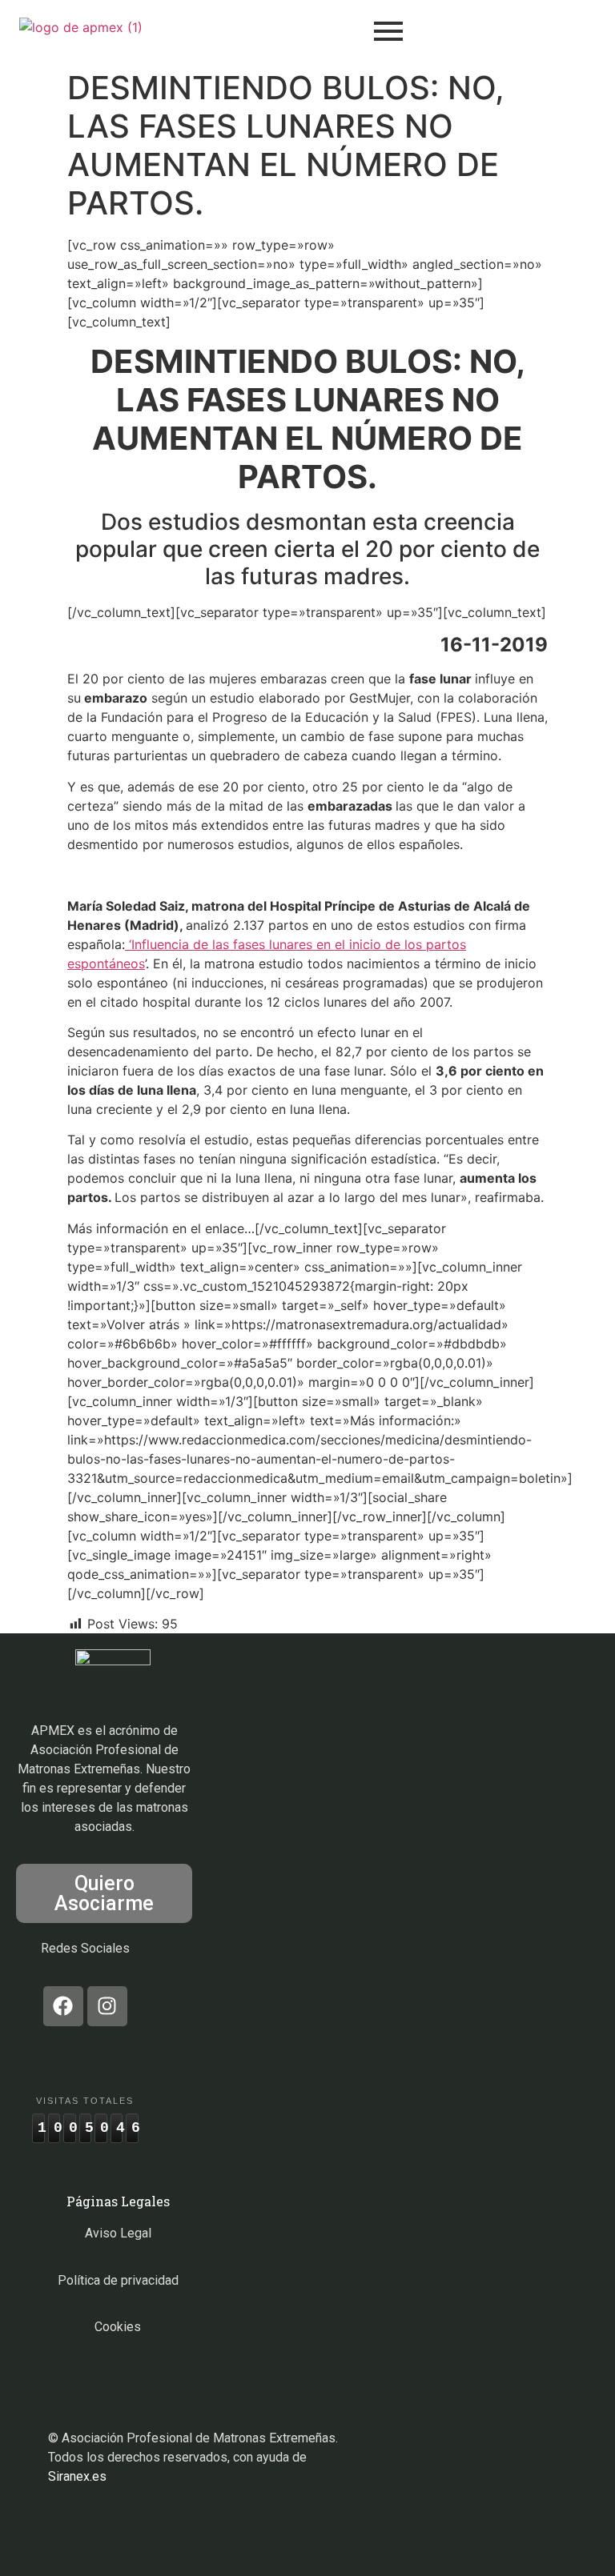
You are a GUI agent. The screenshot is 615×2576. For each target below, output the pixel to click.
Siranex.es (77, 2476)
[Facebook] (63, 2006)
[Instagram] (107, 2006)
